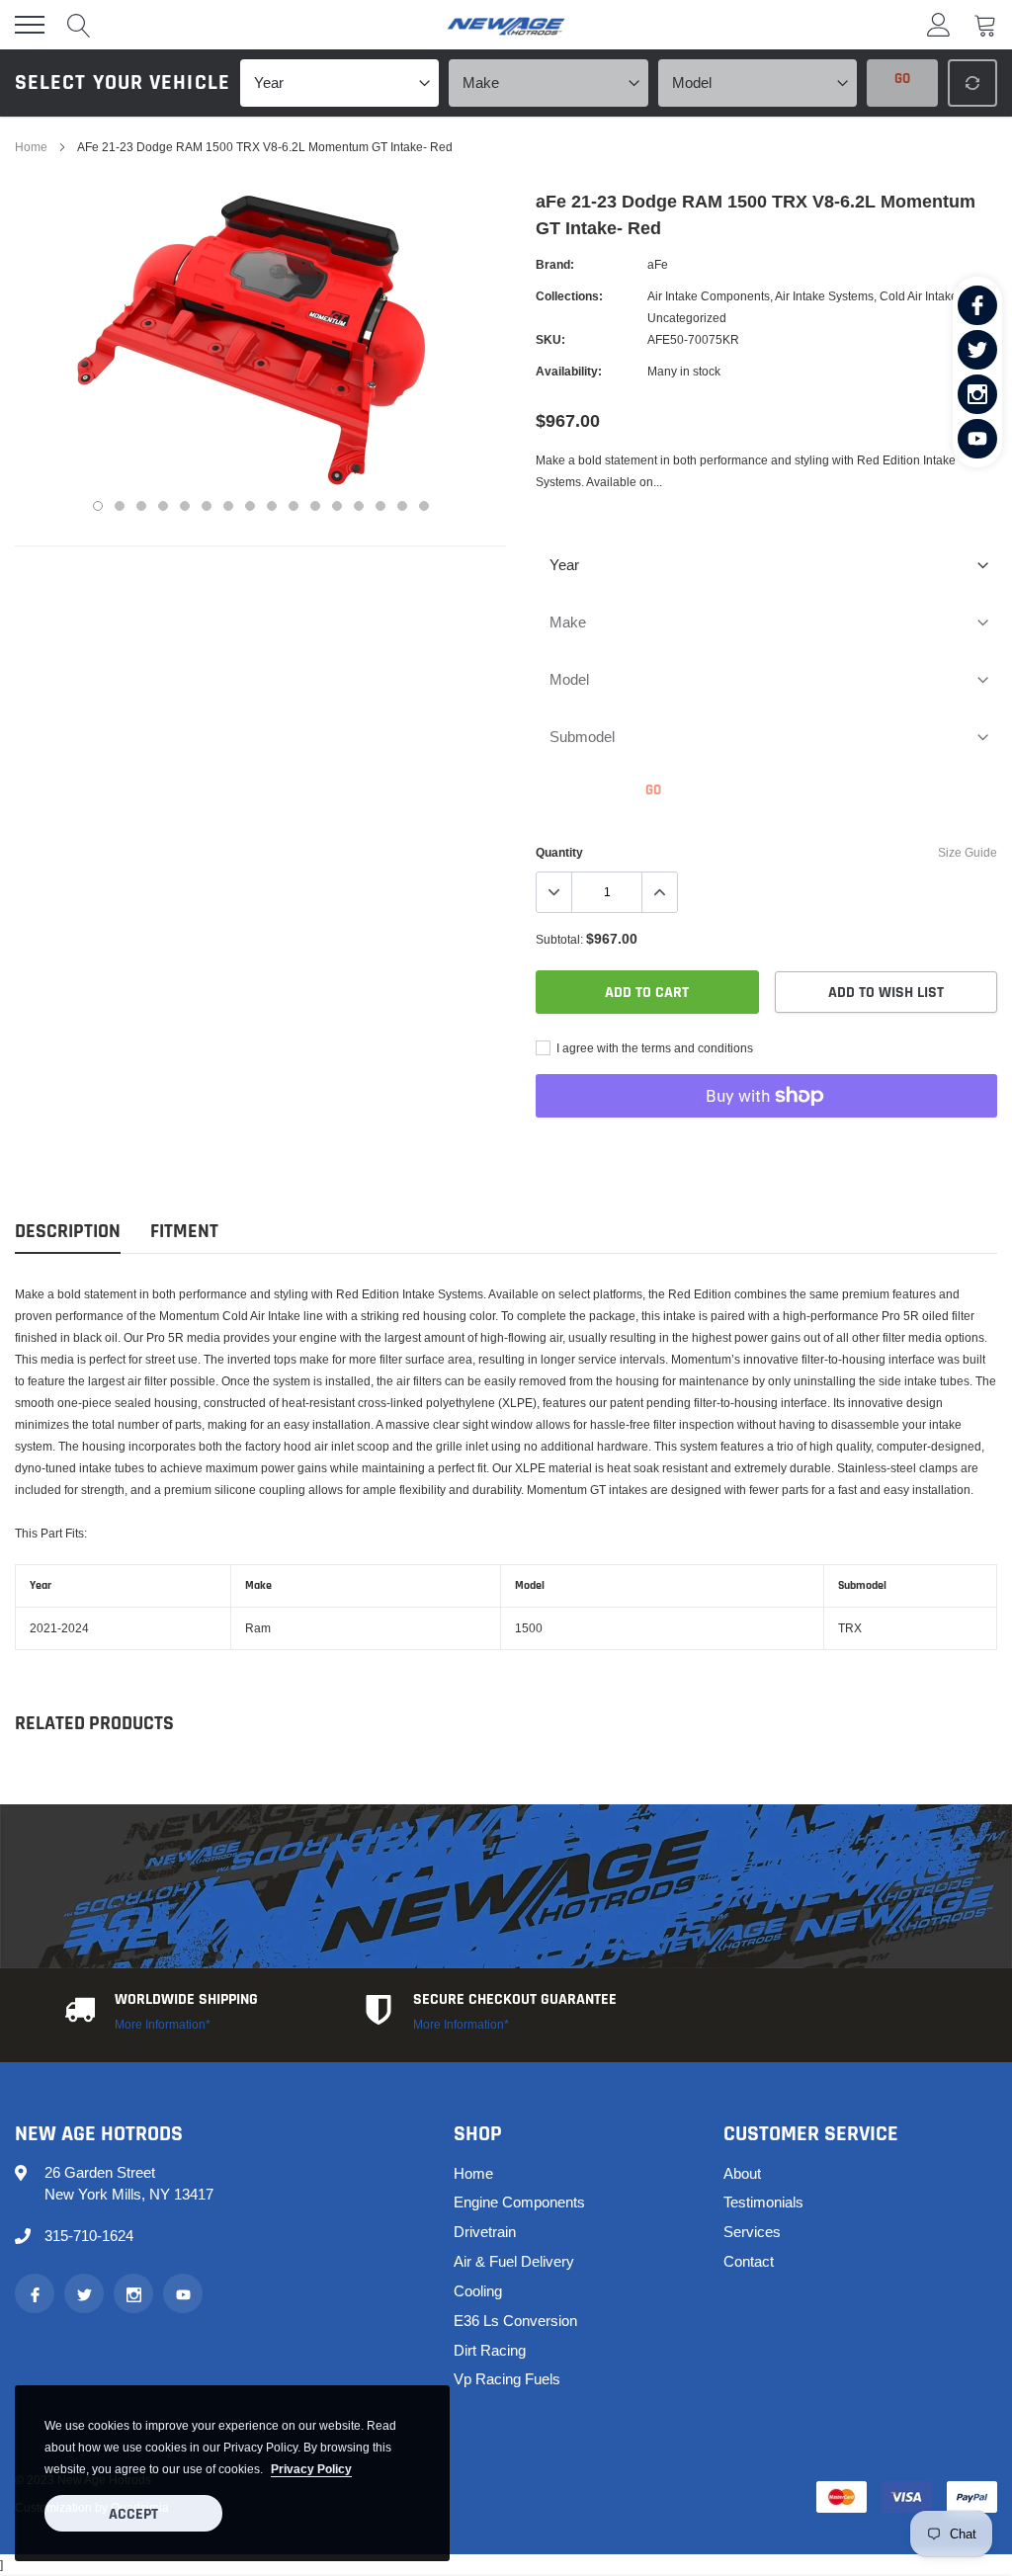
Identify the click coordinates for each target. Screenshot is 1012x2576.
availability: (569, 371)
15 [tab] (402, 506)
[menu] (30, 25)
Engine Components (519, 2202)
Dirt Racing (490, 2350)
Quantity (559, 852)
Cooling (478, 2291)
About (742, 2173)
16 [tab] (424, 506)
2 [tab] (120, 506)
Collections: (569, 296)
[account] (939, 24)
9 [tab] (272, 506)
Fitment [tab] (184, 1232)
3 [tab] (141, 506)
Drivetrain (485, 2232)
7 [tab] (228, 506)
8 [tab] (250, 506)
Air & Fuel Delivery (514, 2261)
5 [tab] (185, 506)
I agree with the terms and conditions (653, 1048)
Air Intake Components (709, 296)
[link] (977, 305)
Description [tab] (68, 1232)
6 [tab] (207, 506)
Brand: (555, 264)
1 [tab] (98, 506)
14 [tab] (380, 506)
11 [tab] (315, 506)
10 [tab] (294, 506)
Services (752, 2232)
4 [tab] (163, 506)
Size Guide (968, 852)
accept (133, 2514)
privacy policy (311, 2469)
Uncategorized (687, 318)
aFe (658, 264)
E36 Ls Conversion (515, 2321)
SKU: (550, 339)
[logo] (506, 25)
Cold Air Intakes (922, 296)
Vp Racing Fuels (507, 2379)
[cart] (985, 24)
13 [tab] (359, 506)
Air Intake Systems (824, 296)
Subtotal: (559, 939)
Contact (749, 2261)
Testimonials (763, 2202)
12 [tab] (337, 506)
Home (31, 147)
